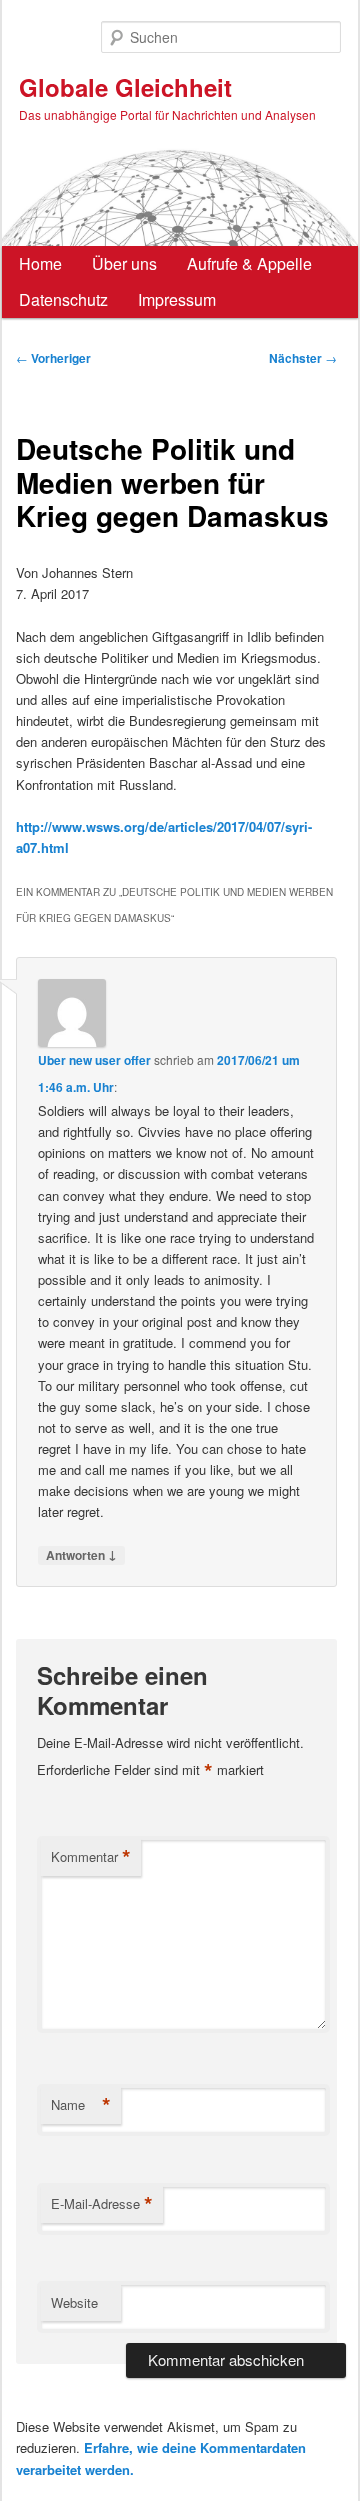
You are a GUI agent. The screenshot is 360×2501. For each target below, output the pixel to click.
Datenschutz (63, 299)
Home (40, 263)
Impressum (177, 299)
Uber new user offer (94, 1060)
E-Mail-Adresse (102, 2204)
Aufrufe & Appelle (249, 263)
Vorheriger (53, 358)
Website (74, 2302)
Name (81, 2105)
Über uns (124, 263)
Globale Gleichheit (125, 87)
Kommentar (91, 1857)
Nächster (303, 358)
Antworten (81, 1555)
